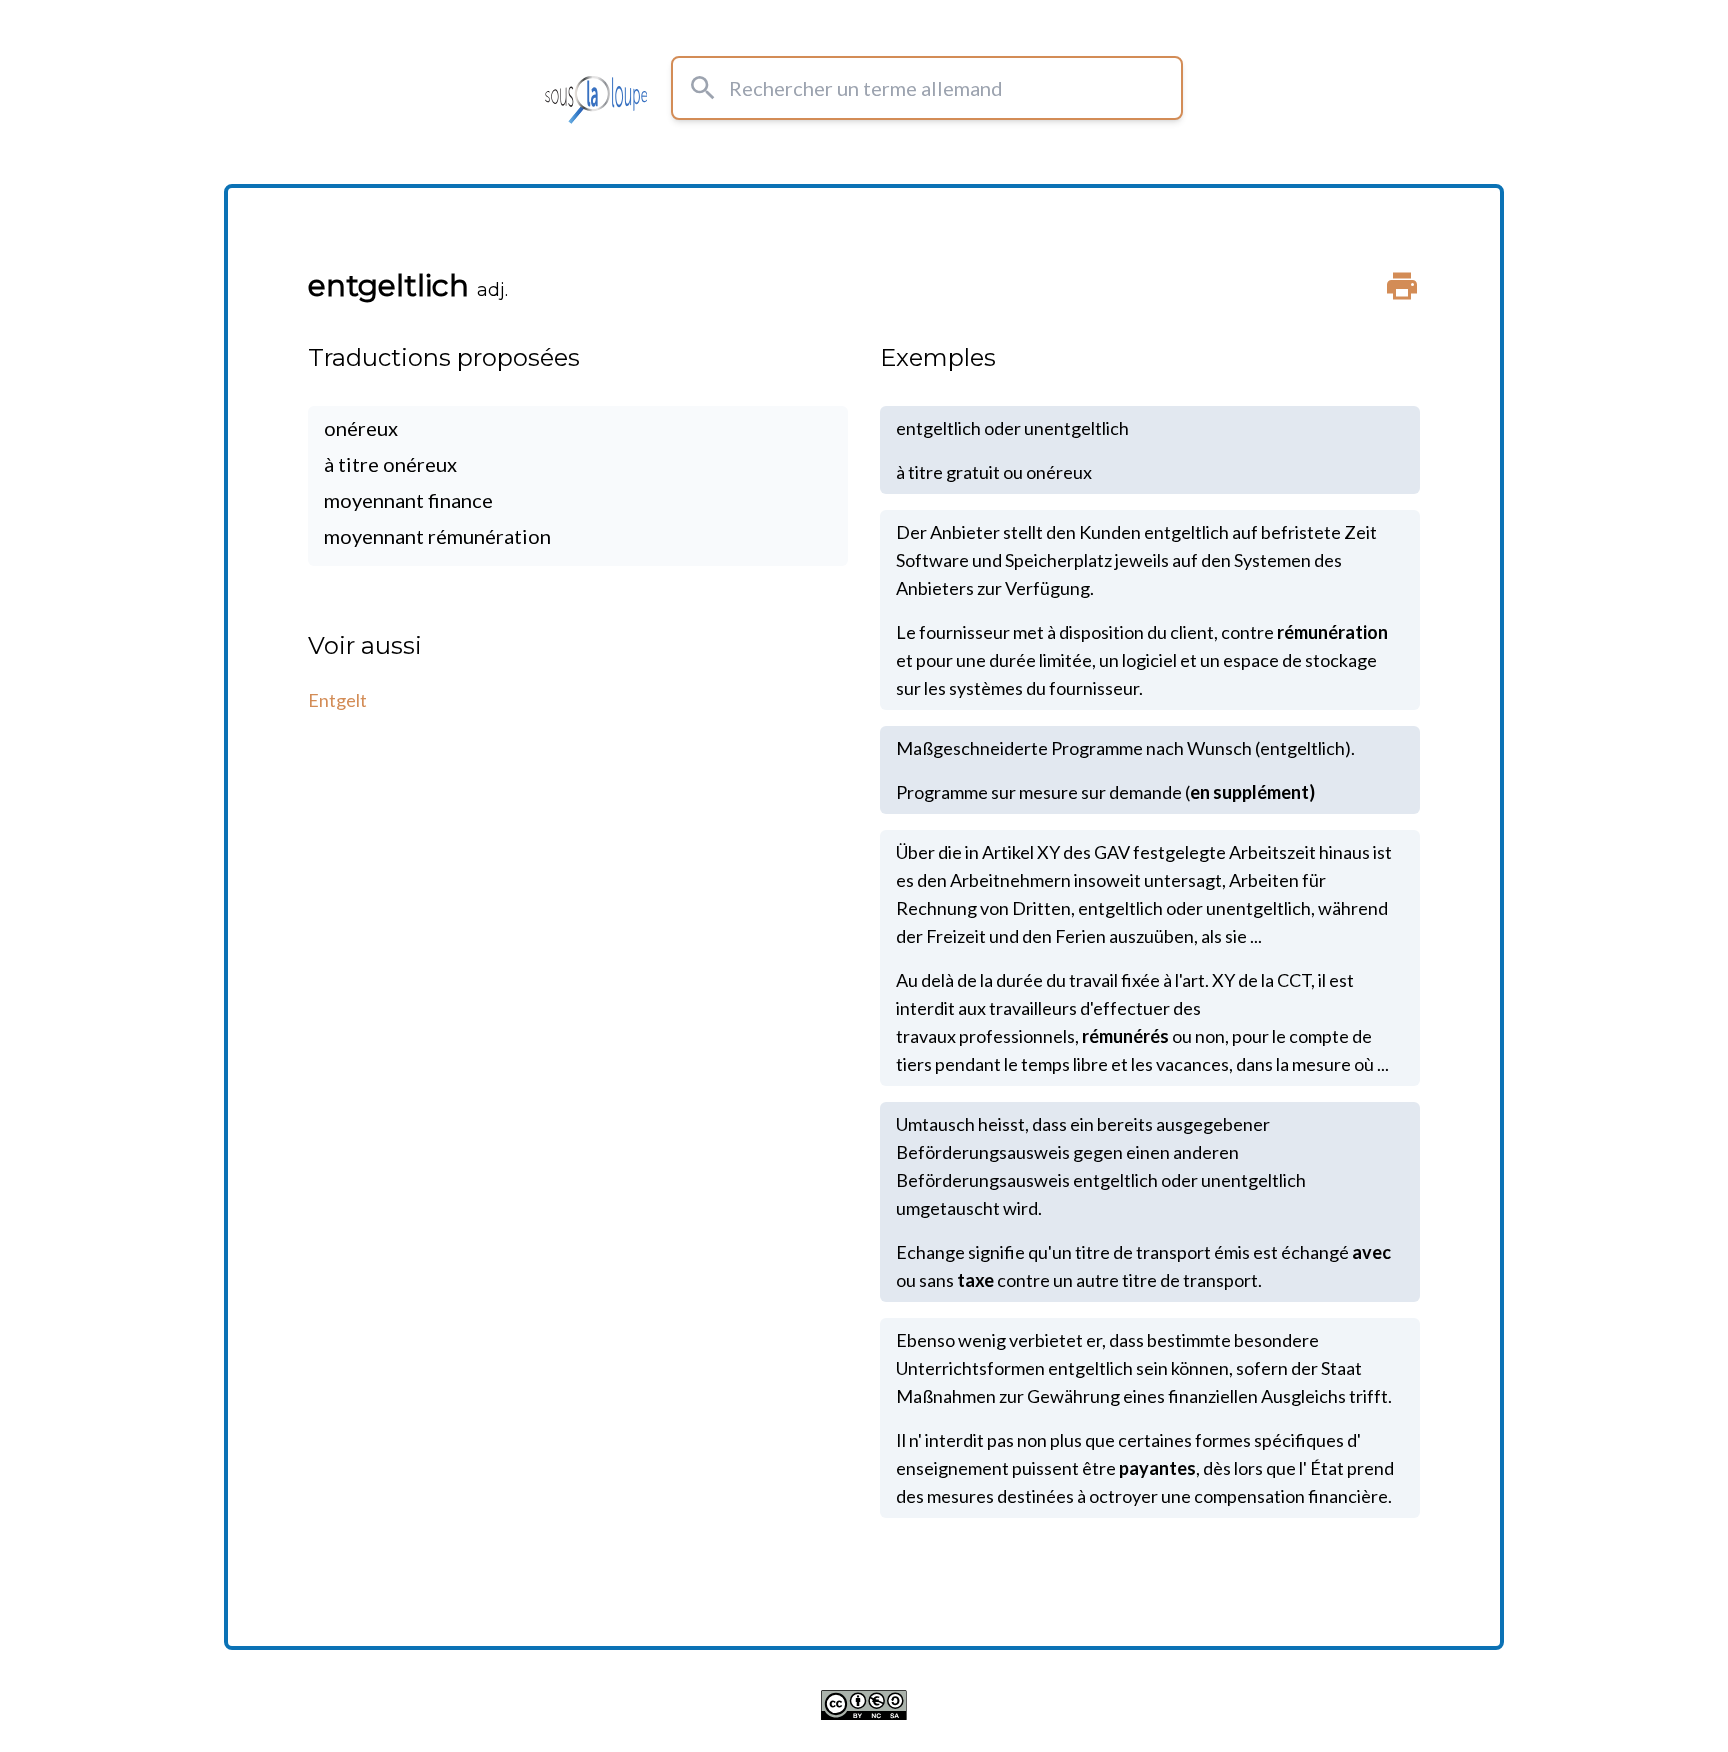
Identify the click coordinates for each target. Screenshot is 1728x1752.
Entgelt (337, 700)
